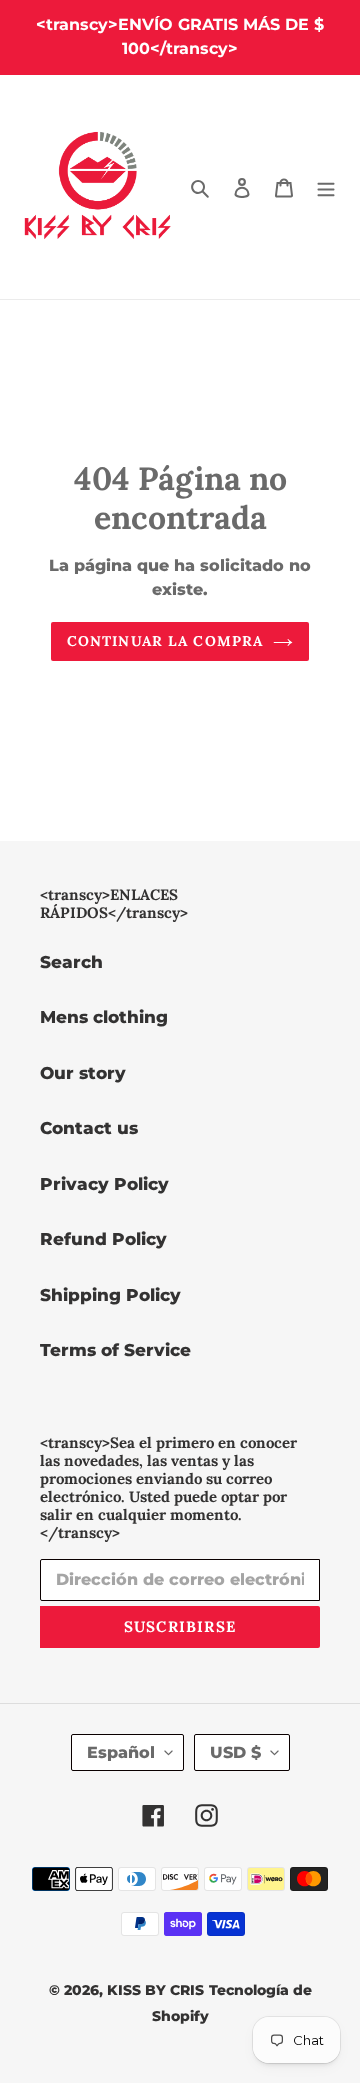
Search (71, 962)
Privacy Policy (104, 1184)
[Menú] (326, 187)
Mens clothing (104, 1017)
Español (121, 1752)
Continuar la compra (165, 641)
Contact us (89, 1128)
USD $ (235, 1752)
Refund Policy (103, 1239)
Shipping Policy (110, 1295)
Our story (83, 1073)
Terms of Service (115, 1350)
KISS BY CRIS (155, 1990)
